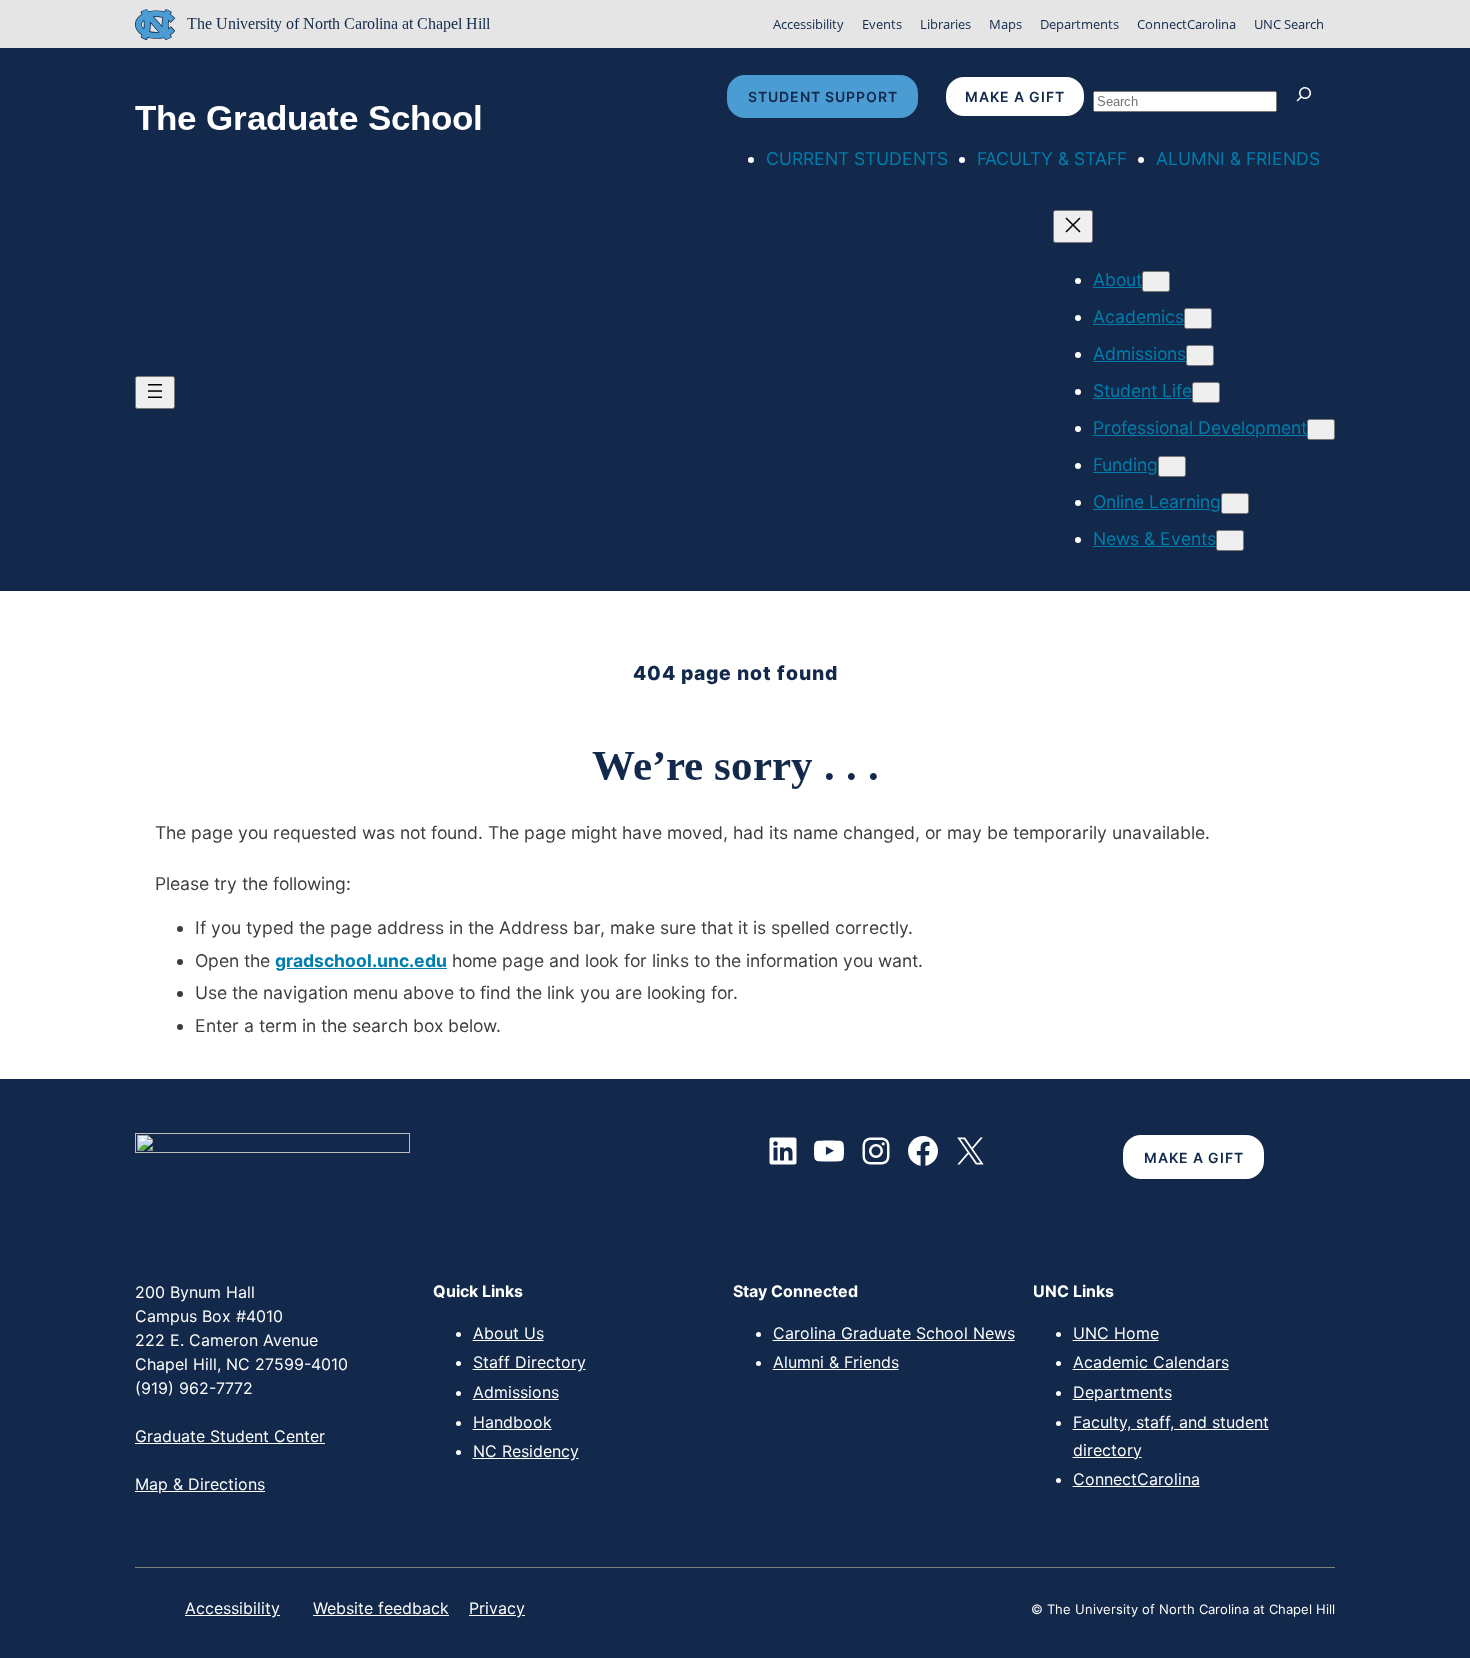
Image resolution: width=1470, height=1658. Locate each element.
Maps (1005, 24)
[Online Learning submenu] (1235, 503)
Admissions (516, 1392)
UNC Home (1116, 1333)
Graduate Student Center (230, 1436)
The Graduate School (309, 118)
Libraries (945, 24)
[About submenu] (1156, 281)
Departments (1079, 24)
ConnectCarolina (1186, 24)
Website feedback (381, 1608)
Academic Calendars (1151, 1362)
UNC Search (1289, 24)
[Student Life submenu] (1206, 392)
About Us (508, 1333)
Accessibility (808, 24)
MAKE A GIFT (1194, 1157)
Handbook (512, 1422)
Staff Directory (529, 1362)
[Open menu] (155, 392)
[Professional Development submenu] (1321, 429)
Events (882, 24)
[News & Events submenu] (1230, 540)
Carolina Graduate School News (894, 1333)
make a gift (1015, 96)
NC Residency (526, 1451)
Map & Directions (200, 1484)
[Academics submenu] (1198, 318)
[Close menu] (1073, 226)
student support (823, 96)
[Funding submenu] (1172, 466)
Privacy (497, 1608)
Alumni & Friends (836, 1362)
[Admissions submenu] (1200, 355)
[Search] (1308, 96)
